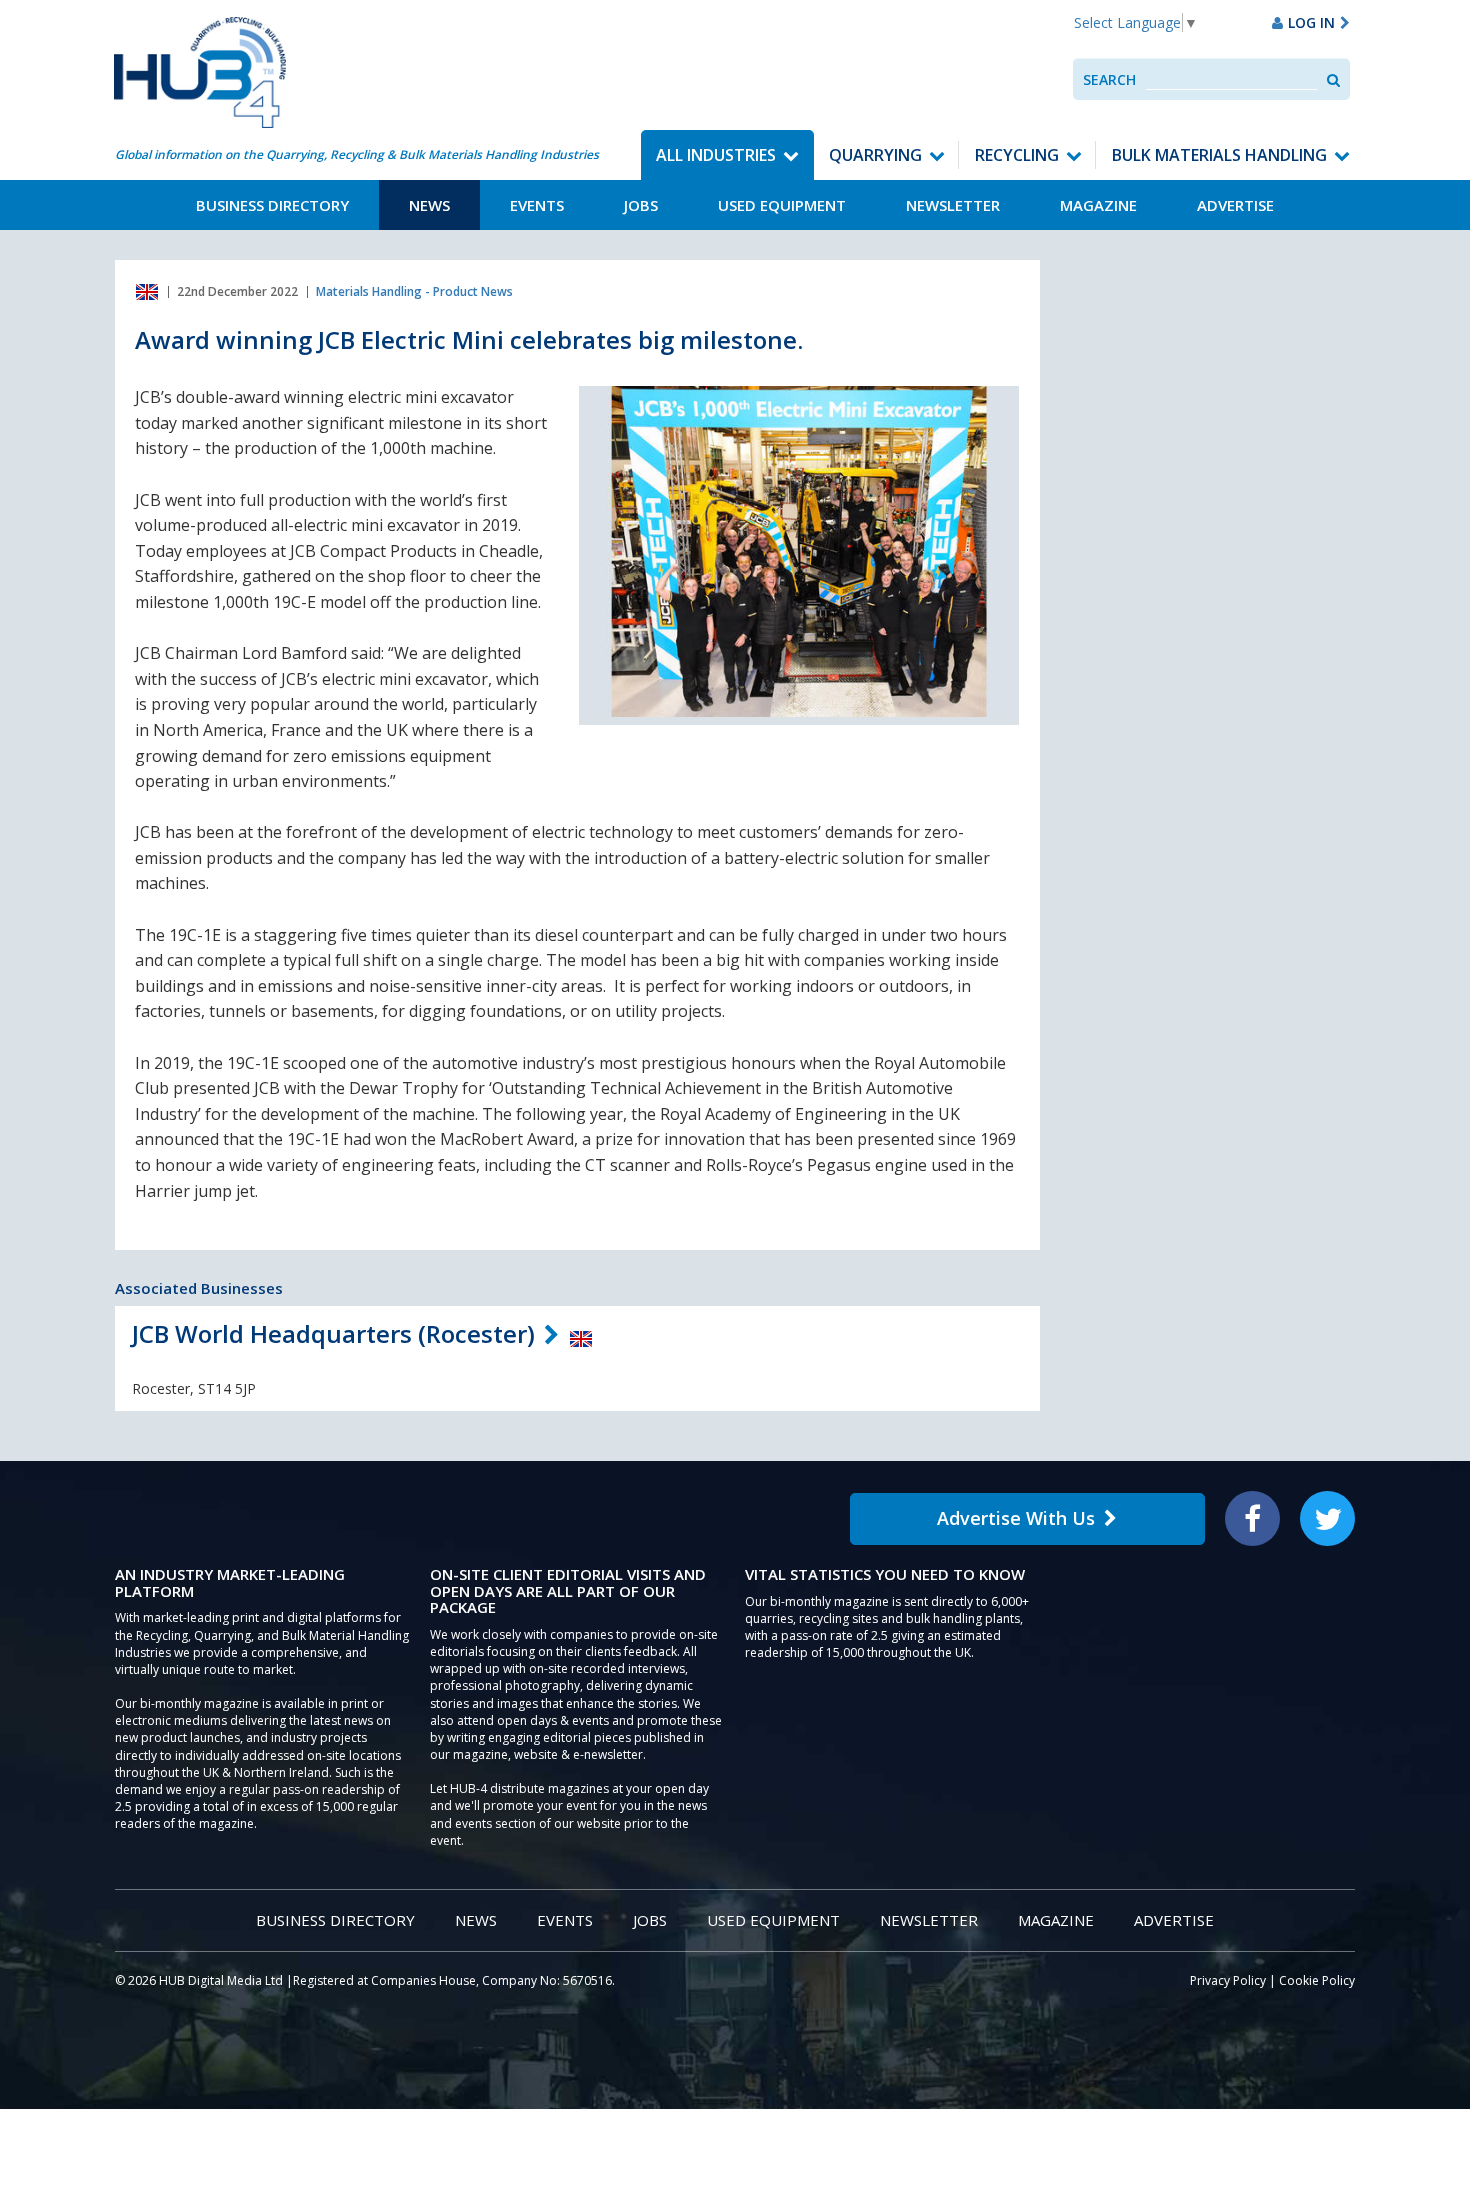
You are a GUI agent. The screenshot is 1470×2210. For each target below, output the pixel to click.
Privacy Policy (1228, 1980)
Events (537, 205)
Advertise (1235, 205)
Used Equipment (782, 205)
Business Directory (272, 205)
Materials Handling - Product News (414, 291)
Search (1109, 79)
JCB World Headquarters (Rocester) (333, 1333)
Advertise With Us (1016, 1518)
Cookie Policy (1317, 1980)
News (429, 205)
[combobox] (1231, 79)
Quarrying (875, 155)
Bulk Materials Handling (1219, 155)
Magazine (1098, 205)
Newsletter (953, 205)
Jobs (641, 205)
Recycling (1017, 155)
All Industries (716, 155)
